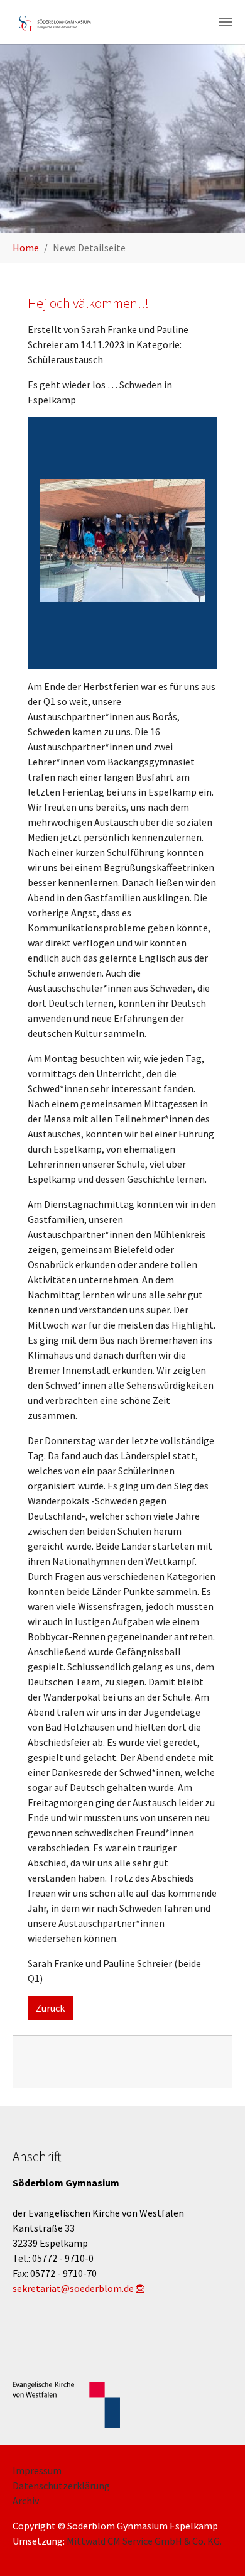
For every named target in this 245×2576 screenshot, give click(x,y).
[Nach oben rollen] (217, 2548)
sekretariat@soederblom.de (73, 2288)
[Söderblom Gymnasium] (56, 22)
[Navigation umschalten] (226, 22)
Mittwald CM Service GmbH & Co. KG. (144, 2541)
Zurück (50, 2008)
